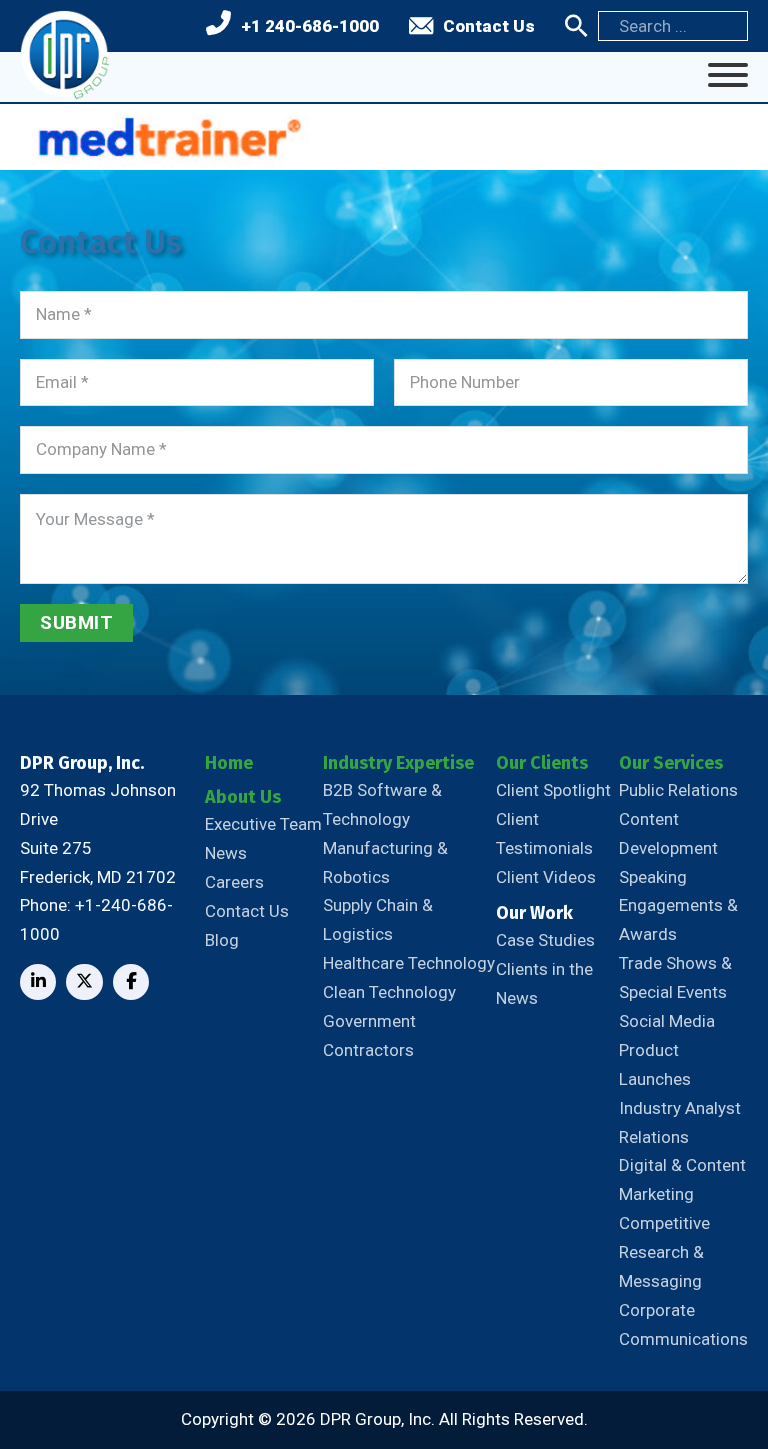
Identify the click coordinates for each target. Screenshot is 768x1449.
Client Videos (546, 877)
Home (229, 763)
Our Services (671, 763)
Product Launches (655, 1064)
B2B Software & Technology (382, 804)
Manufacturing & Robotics (385, 862)
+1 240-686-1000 (310, 26)
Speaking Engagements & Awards (678, 906)
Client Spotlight (553, 790)
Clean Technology (389, 992)
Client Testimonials (544, 833)
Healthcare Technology (409, 963)
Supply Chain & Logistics (378, 919)
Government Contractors (369, 1035)
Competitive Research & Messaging (664, 1252)
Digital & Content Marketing (682, 1179)
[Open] (728, 75)
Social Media (667, 1021)
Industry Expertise (398, 763)
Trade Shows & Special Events (675, 977)
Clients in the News (544, 983)
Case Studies (545, 940)
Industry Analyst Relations (680, 1122)
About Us (243, 797)
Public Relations (678, 790)
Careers (234, 882)
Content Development (668, 833)
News (226, 853)
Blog (222, 940)
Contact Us (489, 26)
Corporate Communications (683, 1324)
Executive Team (263, 824)
